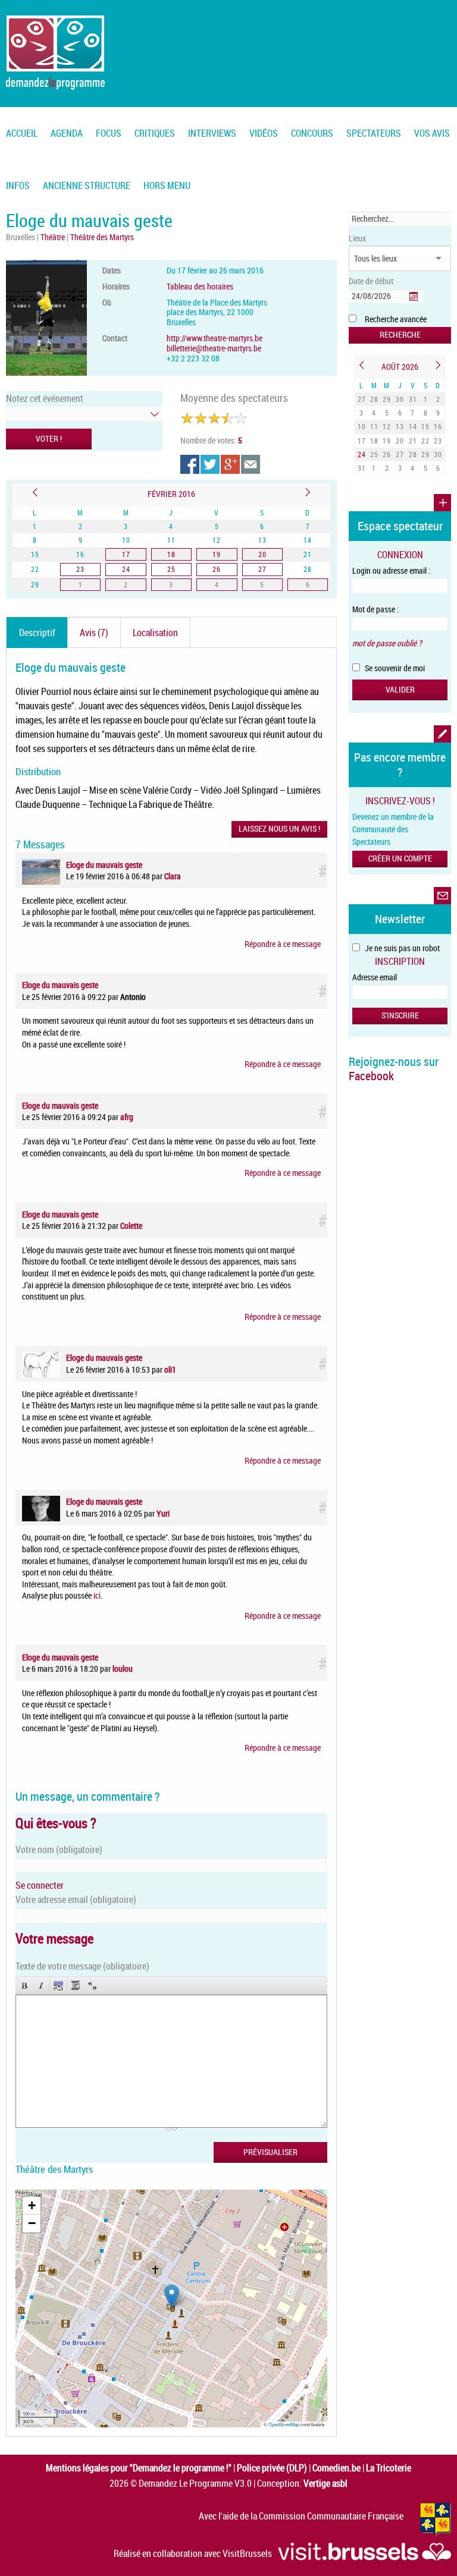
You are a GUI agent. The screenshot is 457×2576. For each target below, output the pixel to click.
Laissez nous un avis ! (279, 828)
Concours (312, 133)
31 (413, 399)
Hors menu (167, 185)
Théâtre (54, 237)
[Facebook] (190, 464)
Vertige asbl (325, 2483)
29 (387, 399)
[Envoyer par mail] (251, 464)
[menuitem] (67, 126)
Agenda (67, 133)
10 (362, 426)
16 (438, 426)
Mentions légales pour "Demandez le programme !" (139, 2468)
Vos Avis (432, 133)
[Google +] (231, 464)
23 (438, 441)
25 (374, 454)
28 (374, 399)
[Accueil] (55, 52)
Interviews (212, 133)
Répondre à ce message (283, 944)
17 (362, 441)
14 (413, 426)
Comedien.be (337, 2468)
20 (400, 441)
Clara (173, 876)
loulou (123, 1668)
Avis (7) (94, 633)
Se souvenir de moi (394, 668)
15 (425, 426)
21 (413, 441)
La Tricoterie (389, 2468)
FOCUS (109, 133)
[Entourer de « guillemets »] (92, 1985)
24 (362, 454)
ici (97, 1595)
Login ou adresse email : (391, 570)
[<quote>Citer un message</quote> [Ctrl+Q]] (76, 1985)
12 (387, 426)
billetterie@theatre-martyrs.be (214, 348)
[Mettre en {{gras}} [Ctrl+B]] (24, 1985)
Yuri (163, 1513)
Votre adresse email (76, 1899)
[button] (172, 2296)
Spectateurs (374, 133)
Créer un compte (400, 858)
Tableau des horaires (200, 286)
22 (425, 441)
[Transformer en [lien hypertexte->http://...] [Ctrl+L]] (58, 1985)
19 (387, 441)
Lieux (357, 238)
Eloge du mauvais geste (104, 865)
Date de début (371, 281)
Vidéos (264, 133)
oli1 (170, 1369)
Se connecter (40, 1885)
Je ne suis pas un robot (401, 948)
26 (387, 454)
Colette (131, 1226)
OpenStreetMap (284, 2424)
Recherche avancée (396, 319)
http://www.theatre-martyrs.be (215, 338)
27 (362, 399)
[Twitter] (211, 464)
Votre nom (59, 1850)
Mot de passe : (375, 609)
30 (400, 399)
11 (374, 426)
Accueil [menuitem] (22, 133)
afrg (127, 1117)
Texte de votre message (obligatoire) (82, 1966)
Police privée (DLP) (272, 2468)
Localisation (155, 633)
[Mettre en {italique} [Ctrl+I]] (41, 1985)
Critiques (155, 133)
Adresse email (375, 977)
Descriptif (37, 633)
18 (374, 441)
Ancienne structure (87, 185)
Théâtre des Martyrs (102, 237)
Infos (18, 185)
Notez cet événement (45, 398)
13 (400, 426)
